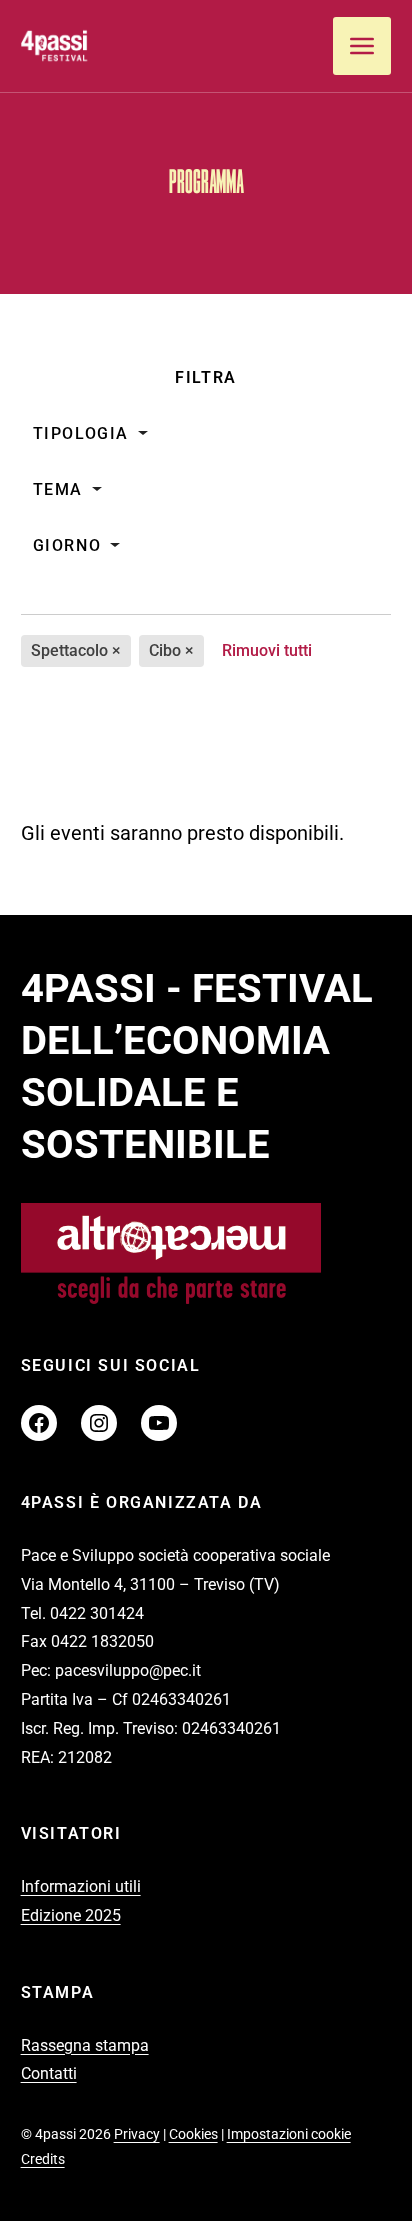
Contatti (49, 2073)
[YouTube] (159, 1423)
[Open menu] (362, 46)
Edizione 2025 (71, 1915)
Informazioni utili (81, 1886)
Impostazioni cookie (289, 2134)
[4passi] (96, 46)
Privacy (137, 2134)
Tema (58, 489)
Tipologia (81, 433)
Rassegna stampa (85, 2045)
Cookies (193, 2134)
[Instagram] (99, 1423)
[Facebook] (39, 1423)
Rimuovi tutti (267, 650)
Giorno (67, 545)
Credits (43, 2159)
